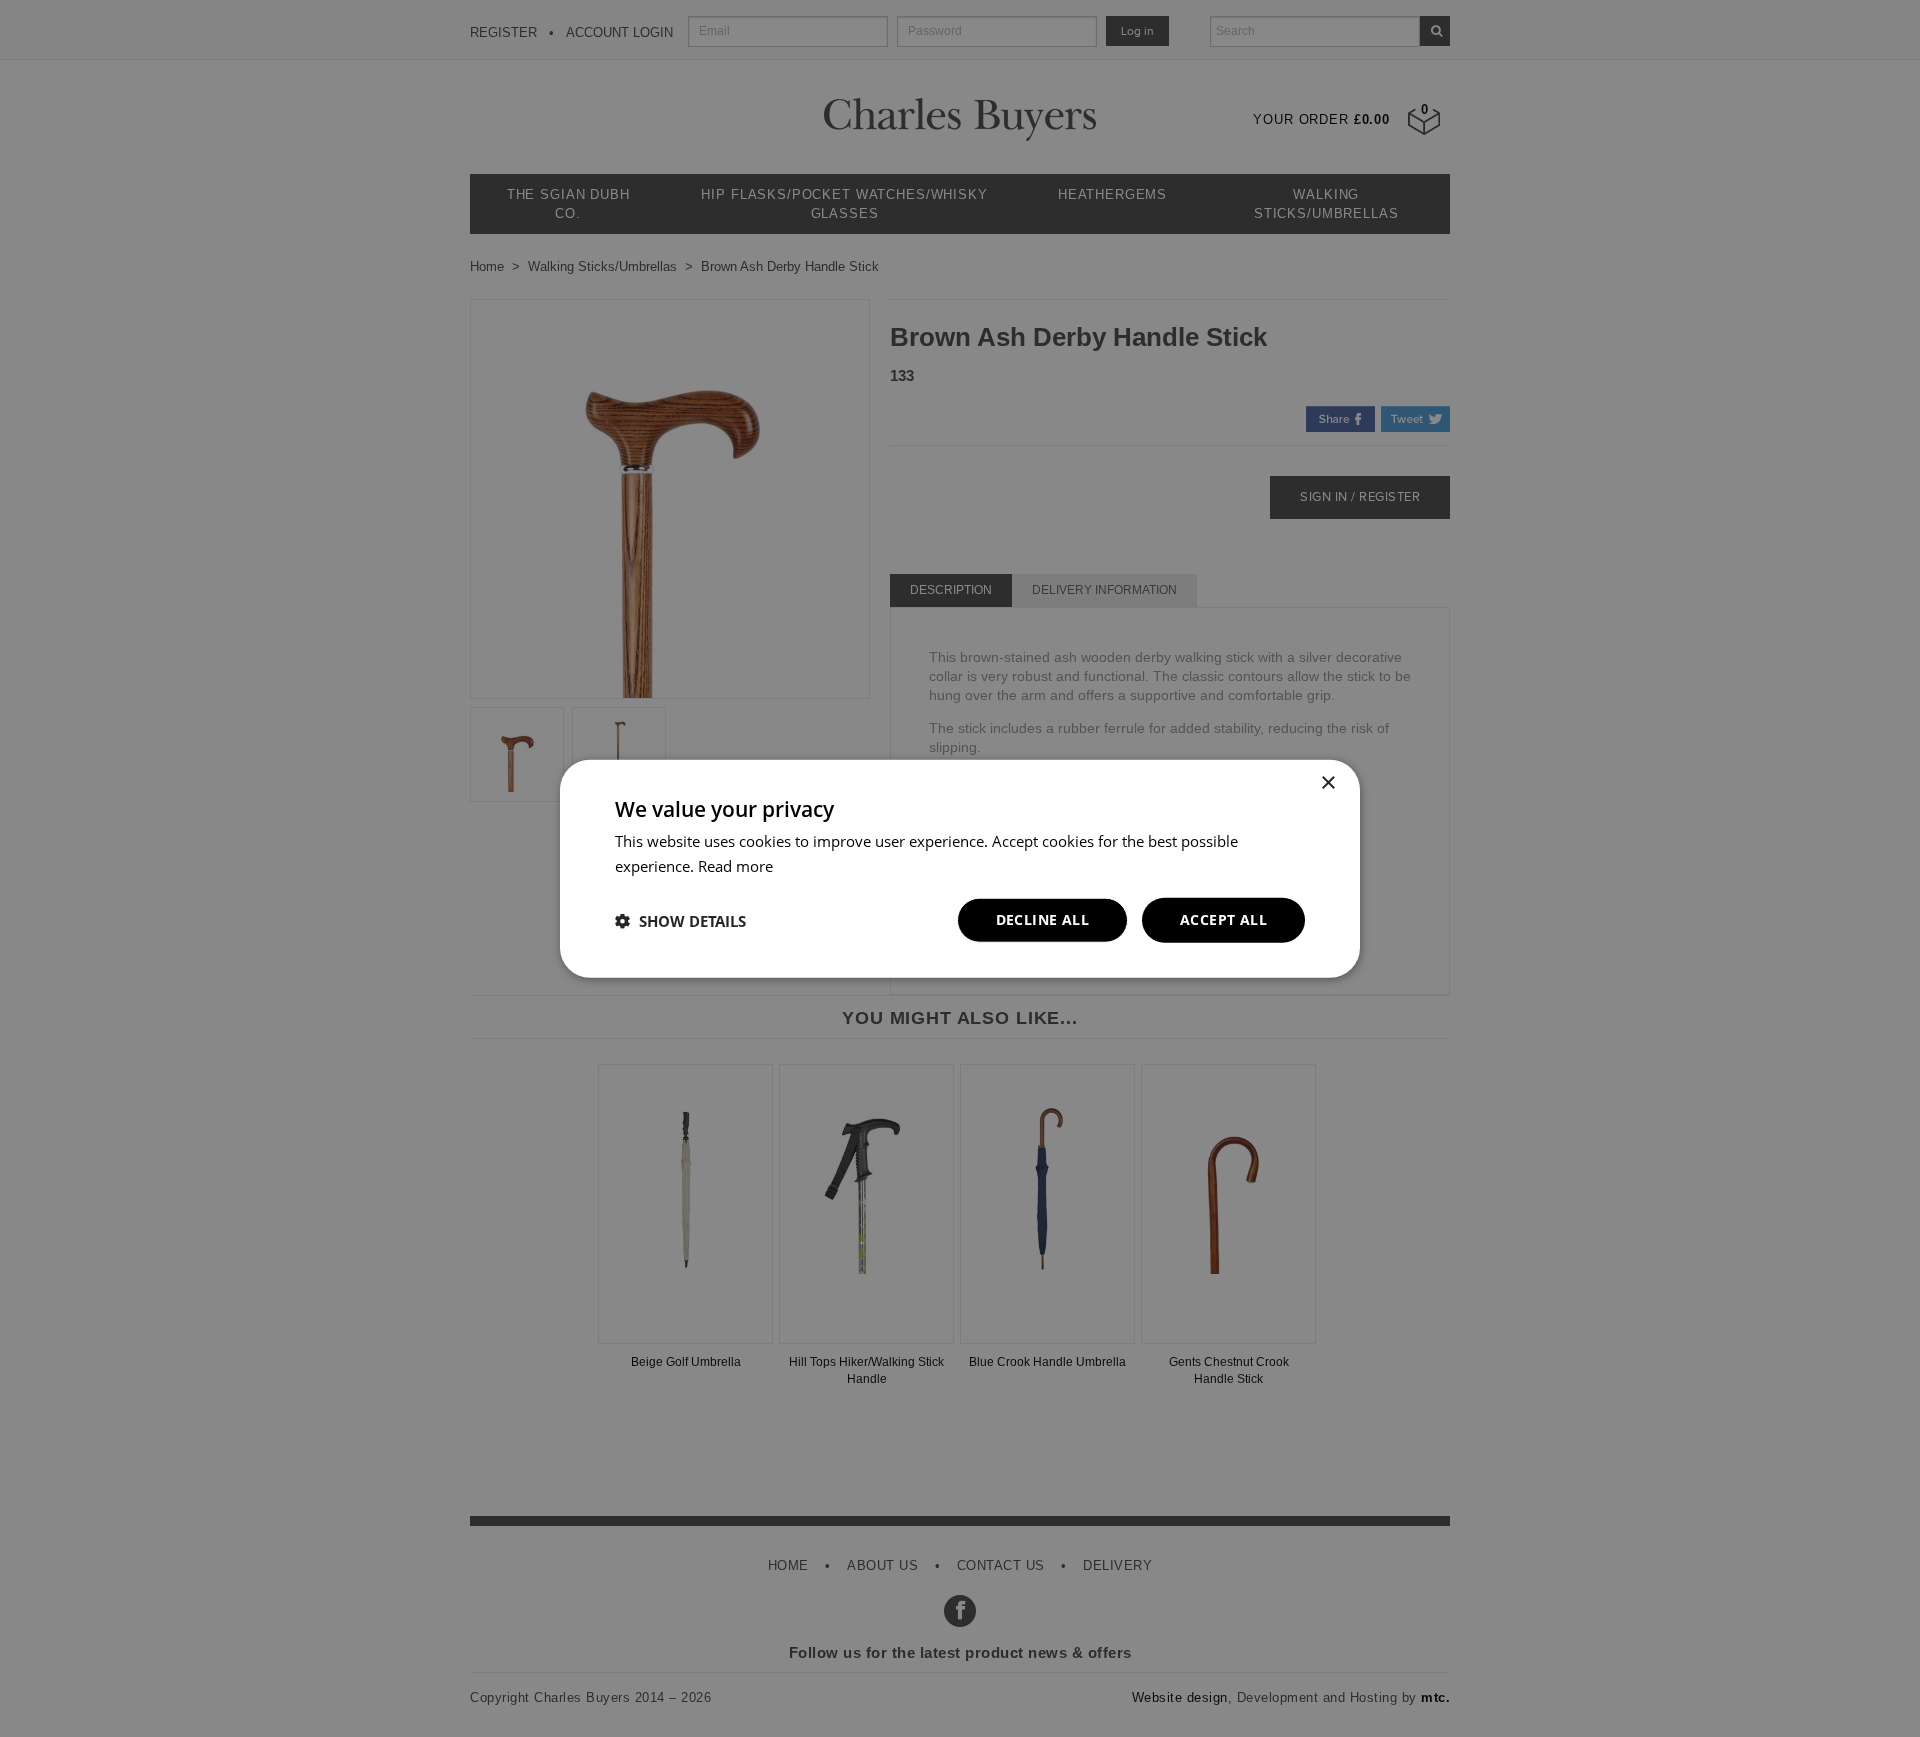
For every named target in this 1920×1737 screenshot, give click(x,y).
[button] (680, 920)
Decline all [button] (1042, 919)
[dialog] (960, 868)
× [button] (1327, 782)
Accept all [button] (1223, 919)
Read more (735, 865)
